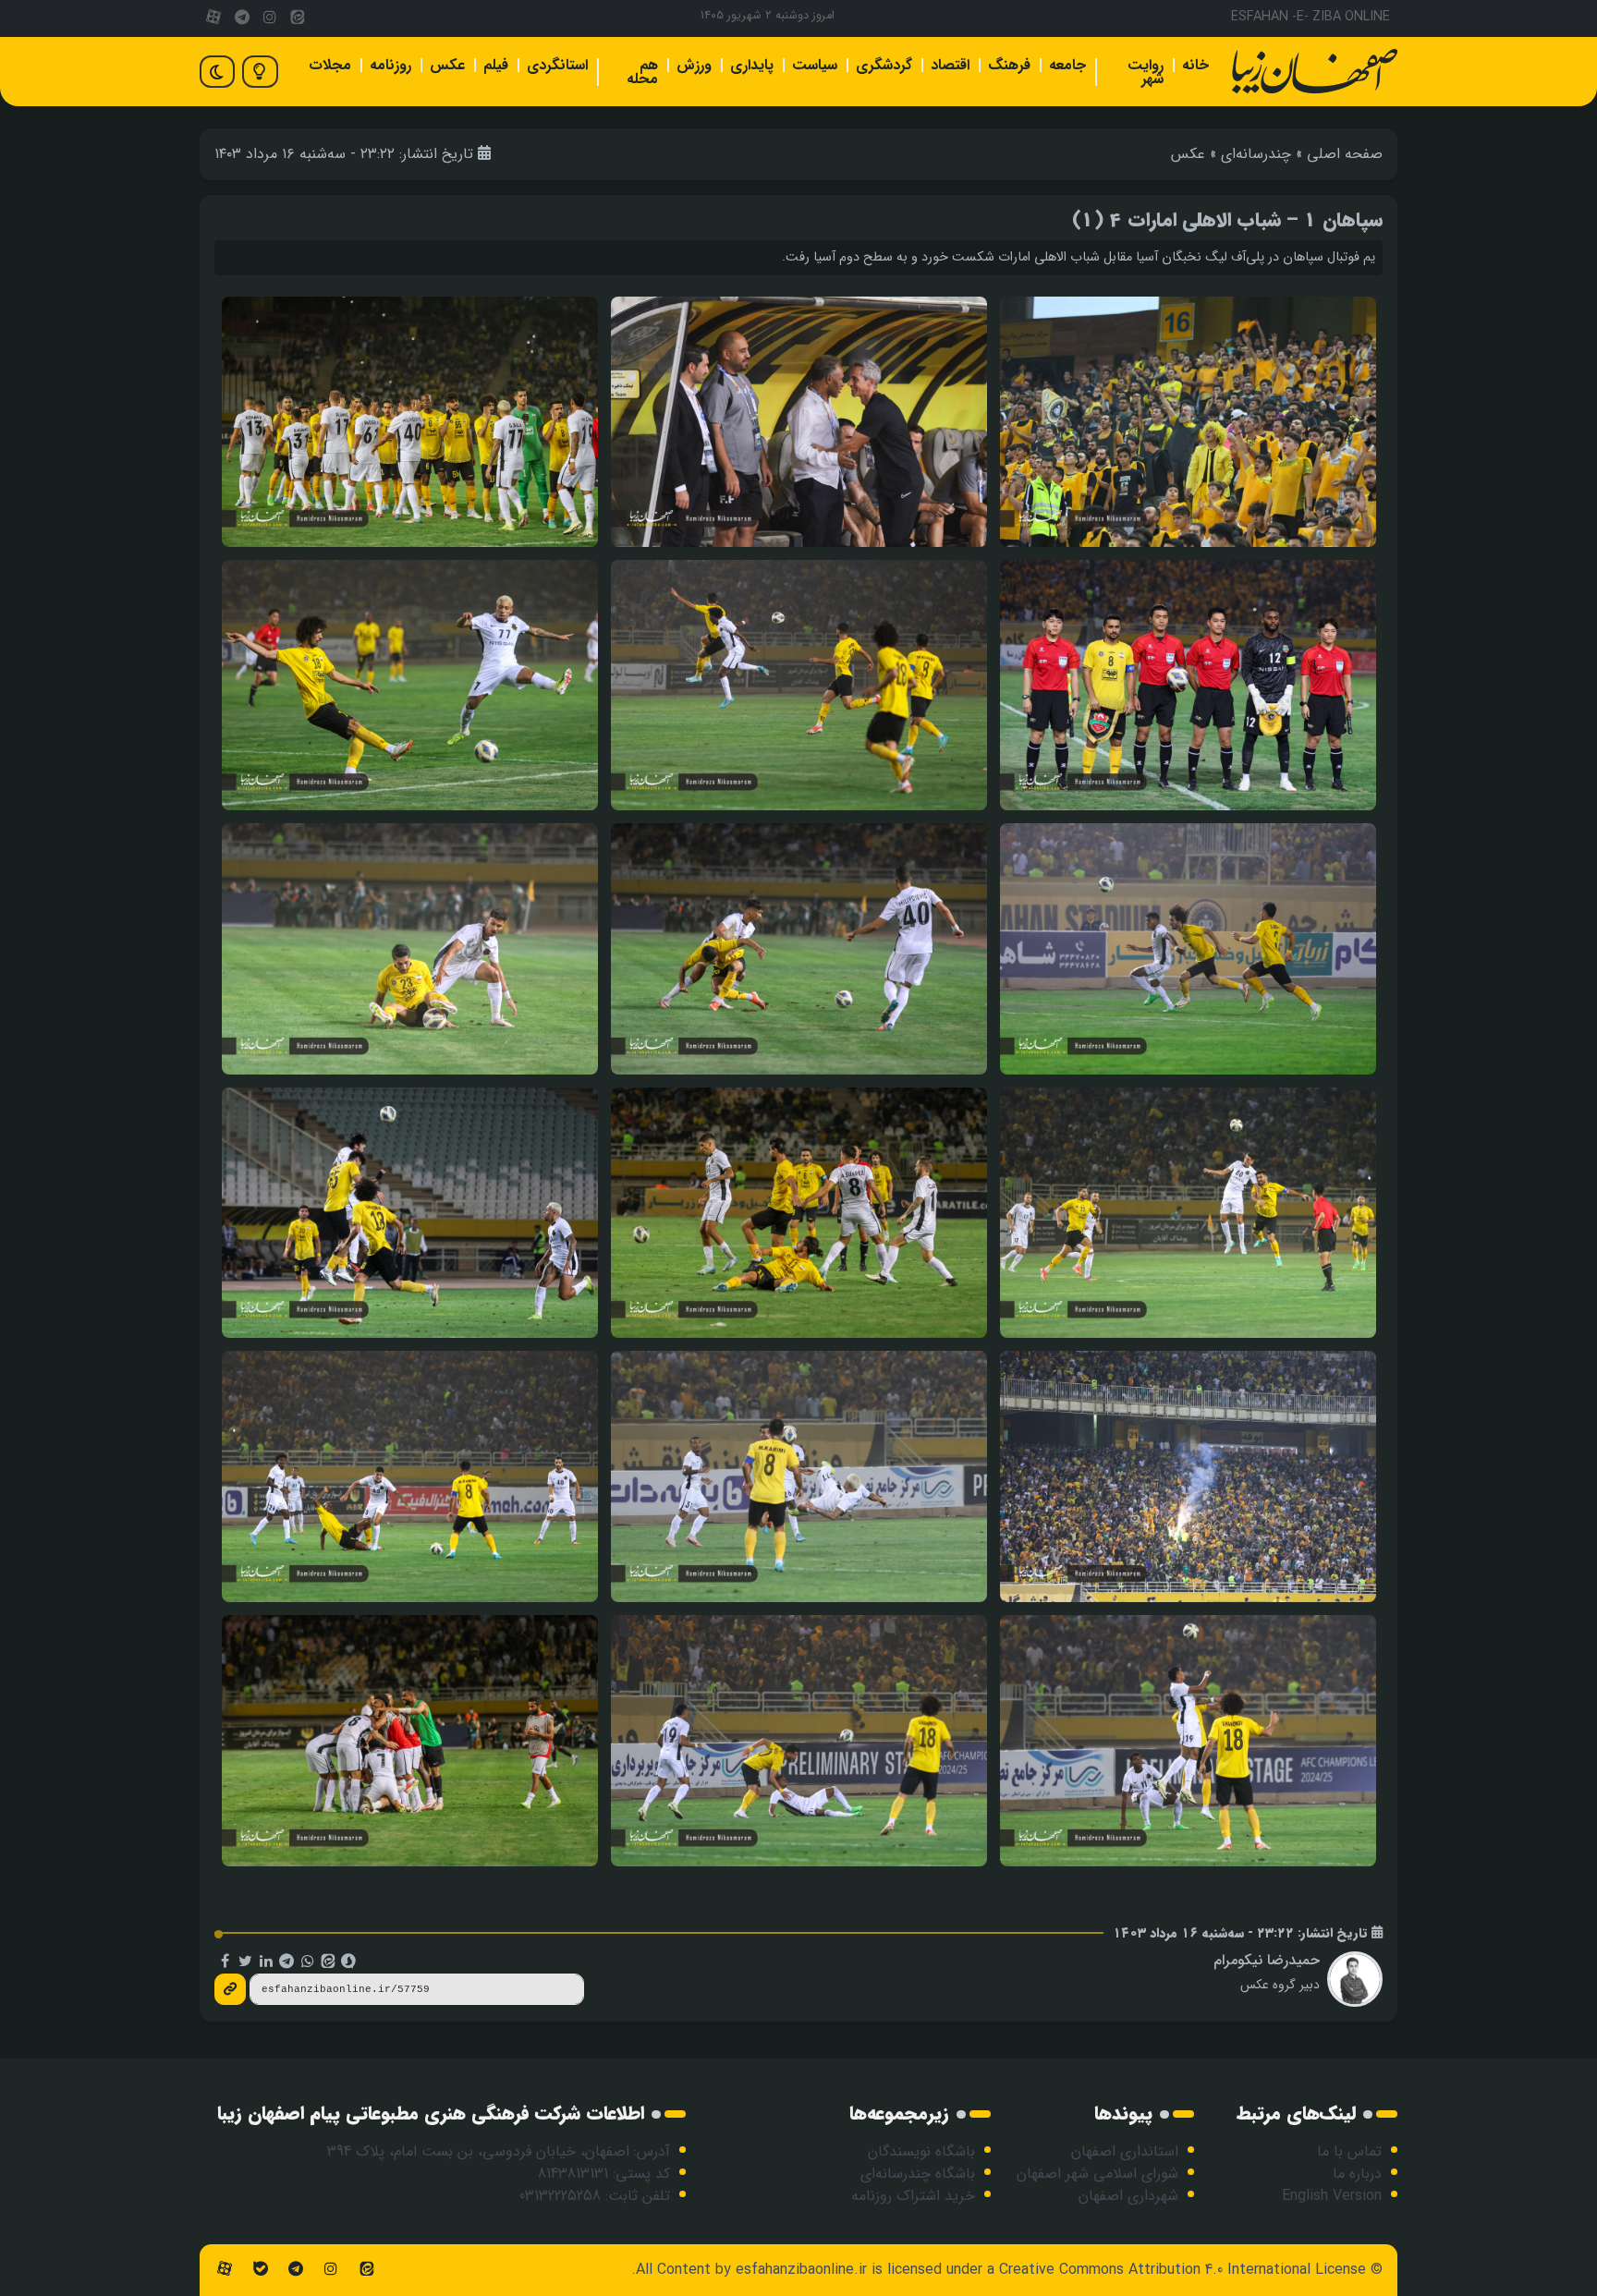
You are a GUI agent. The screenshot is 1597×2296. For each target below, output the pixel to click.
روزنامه (390, 65)
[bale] (260, 2270)
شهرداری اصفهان (1128, 2196)
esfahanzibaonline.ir (801, 2270)
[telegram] (241, 18)
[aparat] (213, 18)
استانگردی (557, 65)
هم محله (642, 72)
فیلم (496, 65)
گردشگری (884, 65)
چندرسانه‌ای (1256, 154)
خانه (1195, 65)
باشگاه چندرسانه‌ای (918, 2174)
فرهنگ (1009, 65)
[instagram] (270, 18)
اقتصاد (950, 65)
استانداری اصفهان (1125, 2151)
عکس (447, 65)
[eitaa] (298, 18)
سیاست (815, 65)
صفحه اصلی (1345, 154)
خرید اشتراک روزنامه (913, 2196)
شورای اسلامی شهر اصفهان (1097, 2174)
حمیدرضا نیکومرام (1267, 1960)
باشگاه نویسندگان (921, 2151)
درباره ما (1357, 2174)
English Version (1332, 2196)
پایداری (752, 65)
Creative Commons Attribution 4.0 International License (1183, 2270)
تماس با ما (1349, 2151)
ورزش (694, 65)
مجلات (330, 65)
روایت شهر (1146, 72)
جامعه (1067, 65)
